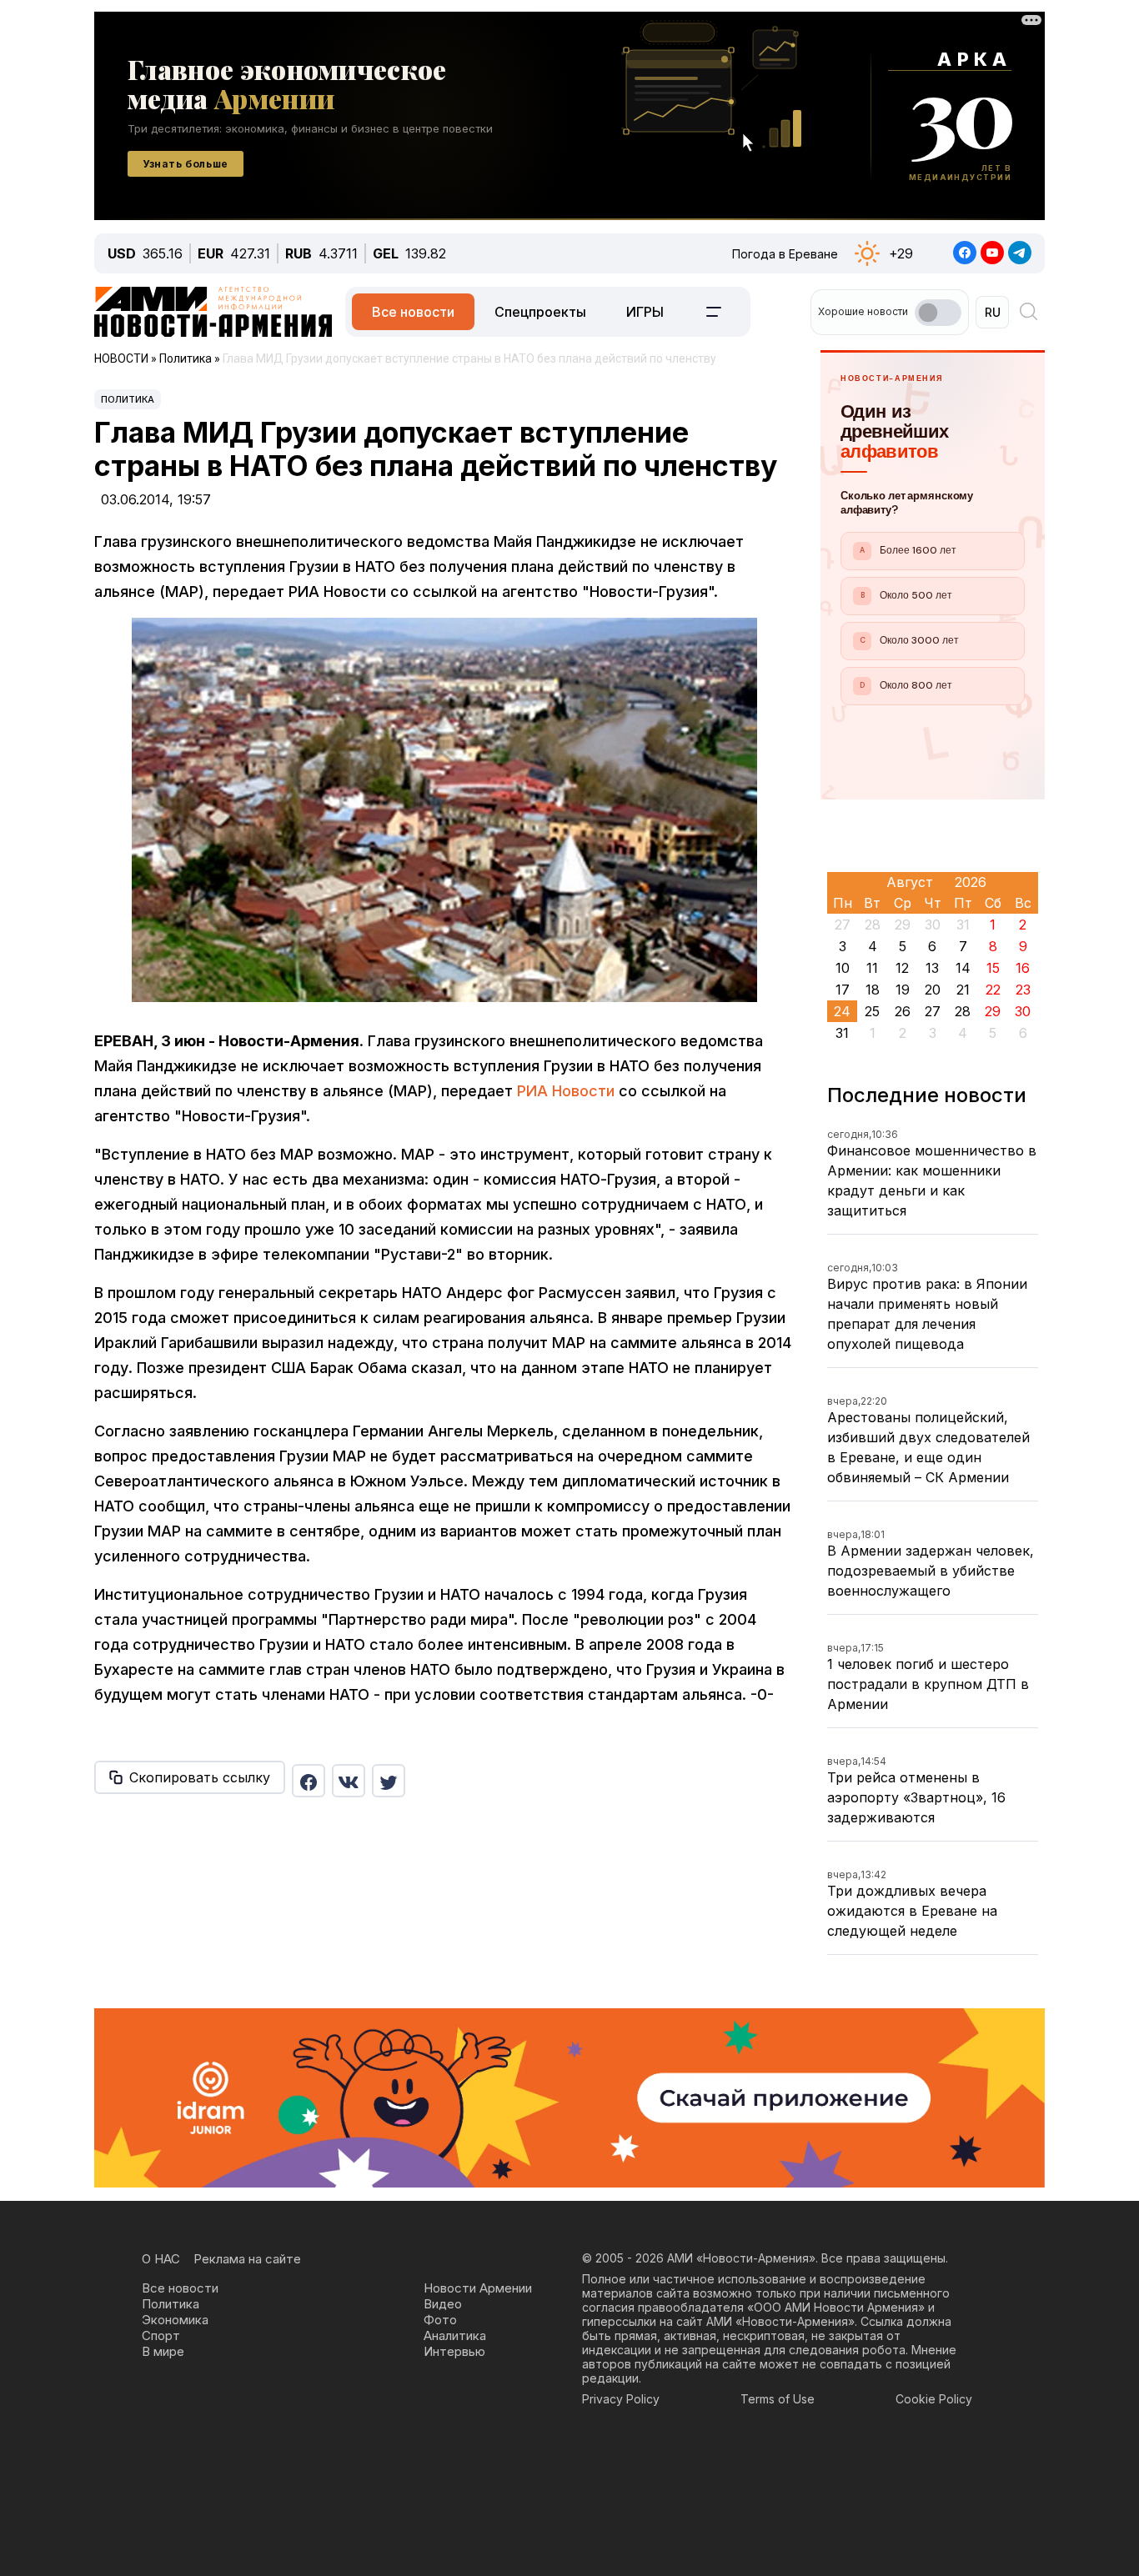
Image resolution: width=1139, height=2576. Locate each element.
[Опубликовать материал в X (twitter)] (389, 1781)
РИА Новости (566, 1091)
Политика (128, 399)
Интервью (454, 2351)
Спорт (161, 2335)
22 (993, 990)
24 (842, 1011)
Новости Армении (478, 2288)
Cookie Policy (934, 2399)
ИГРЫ (645, 312)
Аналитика (455, 2335)
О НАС (161, 2259)
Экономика (175, 2320)
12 (902, 968)
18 (873, 990)
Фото (440, 2320)
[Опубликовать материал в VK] (349, 1781)
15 (993, 968)
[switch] (938, 313)
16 (1023, 968)
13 (932, 968)
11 (872, 968)
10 (843, 968)
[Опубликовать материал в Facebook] (309, 1781)
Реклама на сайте (247, 2259)
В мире (163, 2351)
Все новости (413, 312)
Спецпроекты (540, 312)
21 (963, 990)
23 (1023, 990)
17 (843, 990)
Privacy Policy (621, 2399)
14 (963, 968)
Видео (443, 2304)
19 (903, 990)
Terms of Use (778, 2399)
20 (933, 990)
